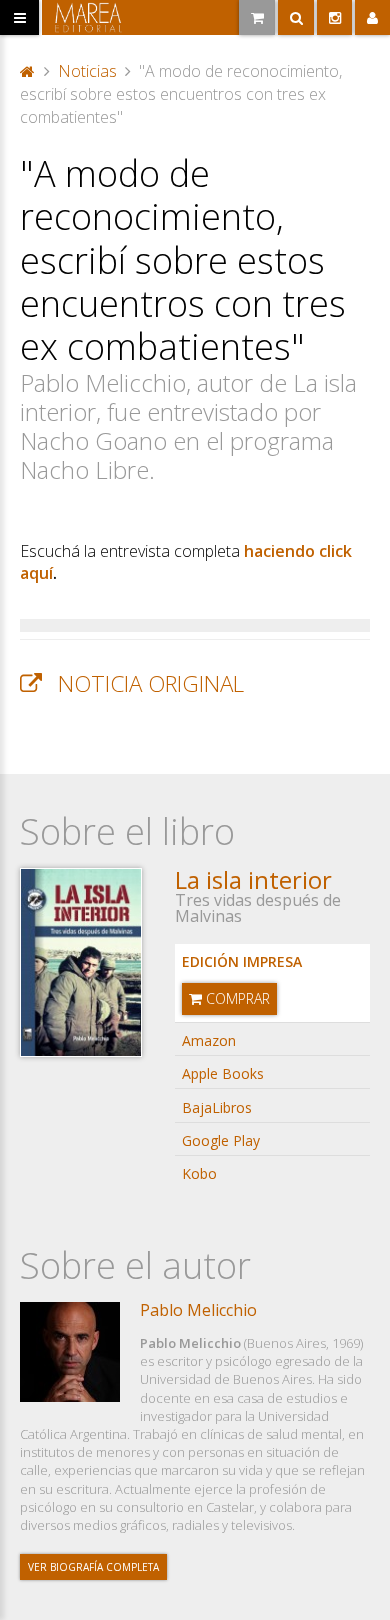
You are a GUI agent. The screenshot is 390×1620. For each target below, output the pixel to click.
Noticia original (151, 683)
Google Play (221, 1140)
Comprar (236, 998)
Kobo (199, 1173)
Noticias (87, 71)
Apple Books (223, 1073)
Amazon (209, 1040)
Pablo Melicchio (198, 1310)
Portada (28, 69)
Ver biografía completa (93, 1567)
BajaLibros (217, 1107)
